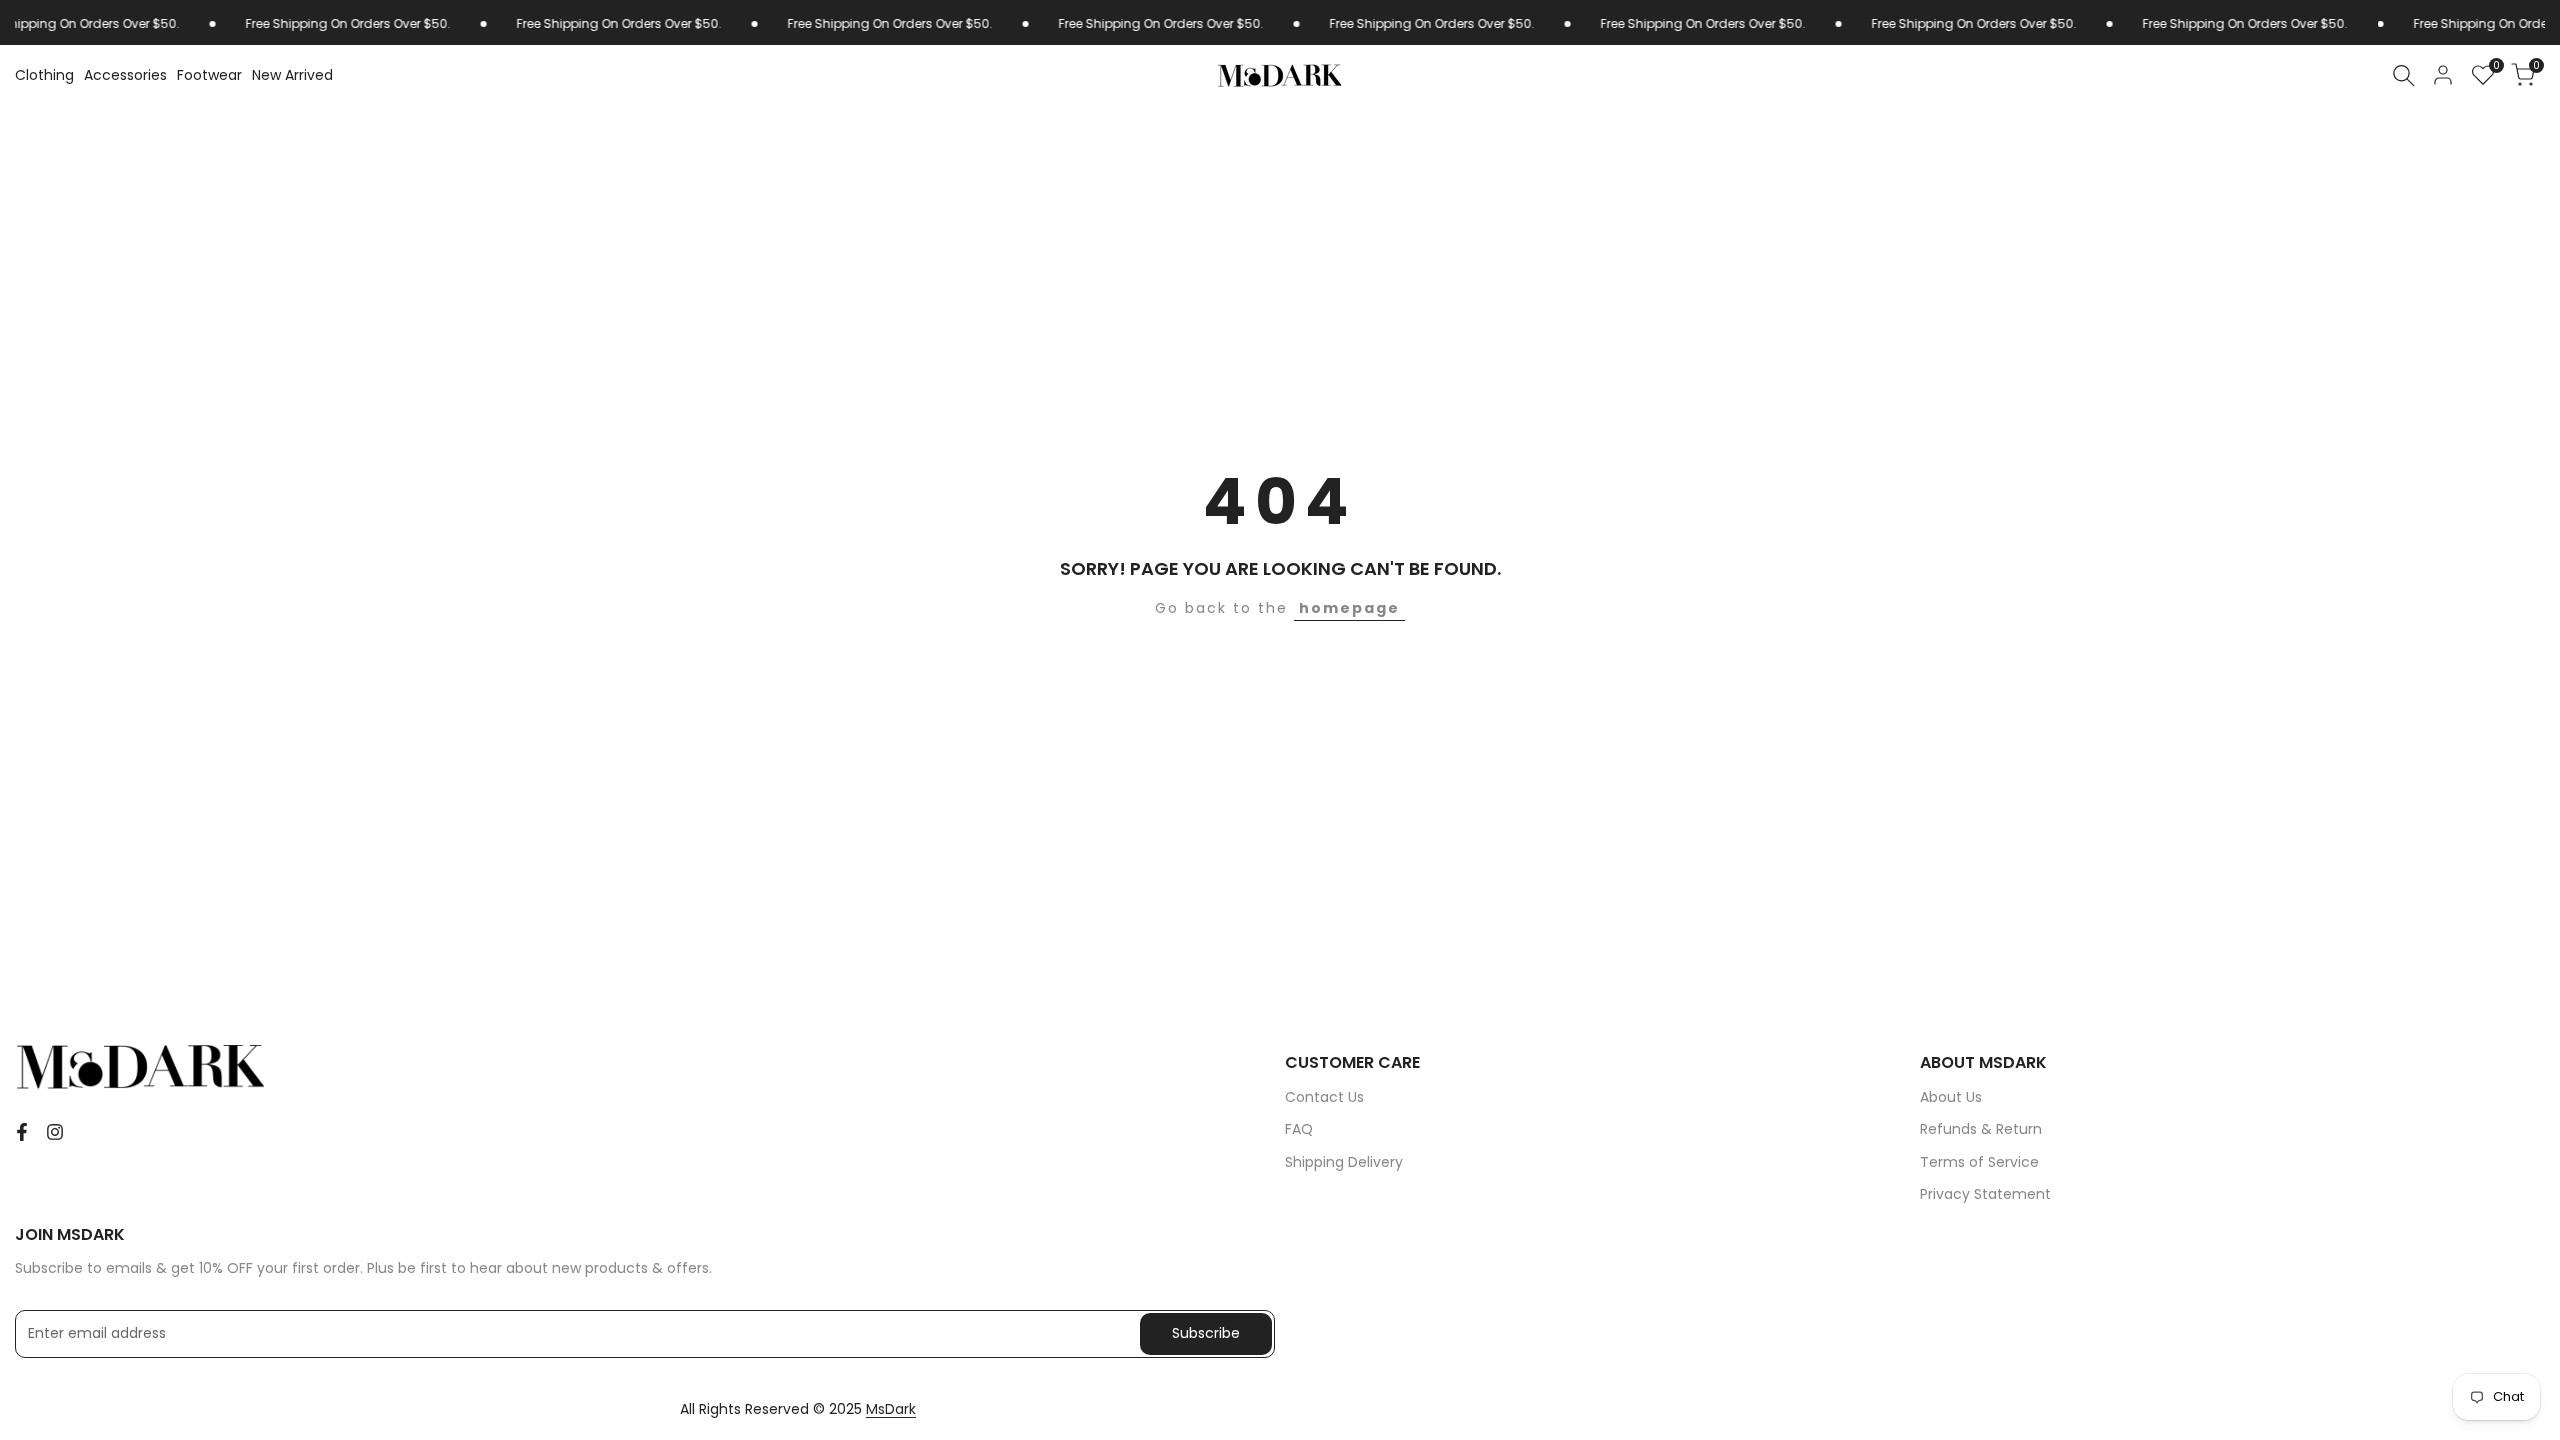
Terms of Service (1979, 1162)
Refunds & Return (1981, 1129)
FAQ (1299, 1129)
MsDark (891, 1409)
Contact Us (1324, 1097)
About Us (1951, 1097)
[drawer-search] (2404, 75)
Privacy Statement (1985, 1194)
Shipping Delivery (1344, 1162)
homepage (1349, 608)
